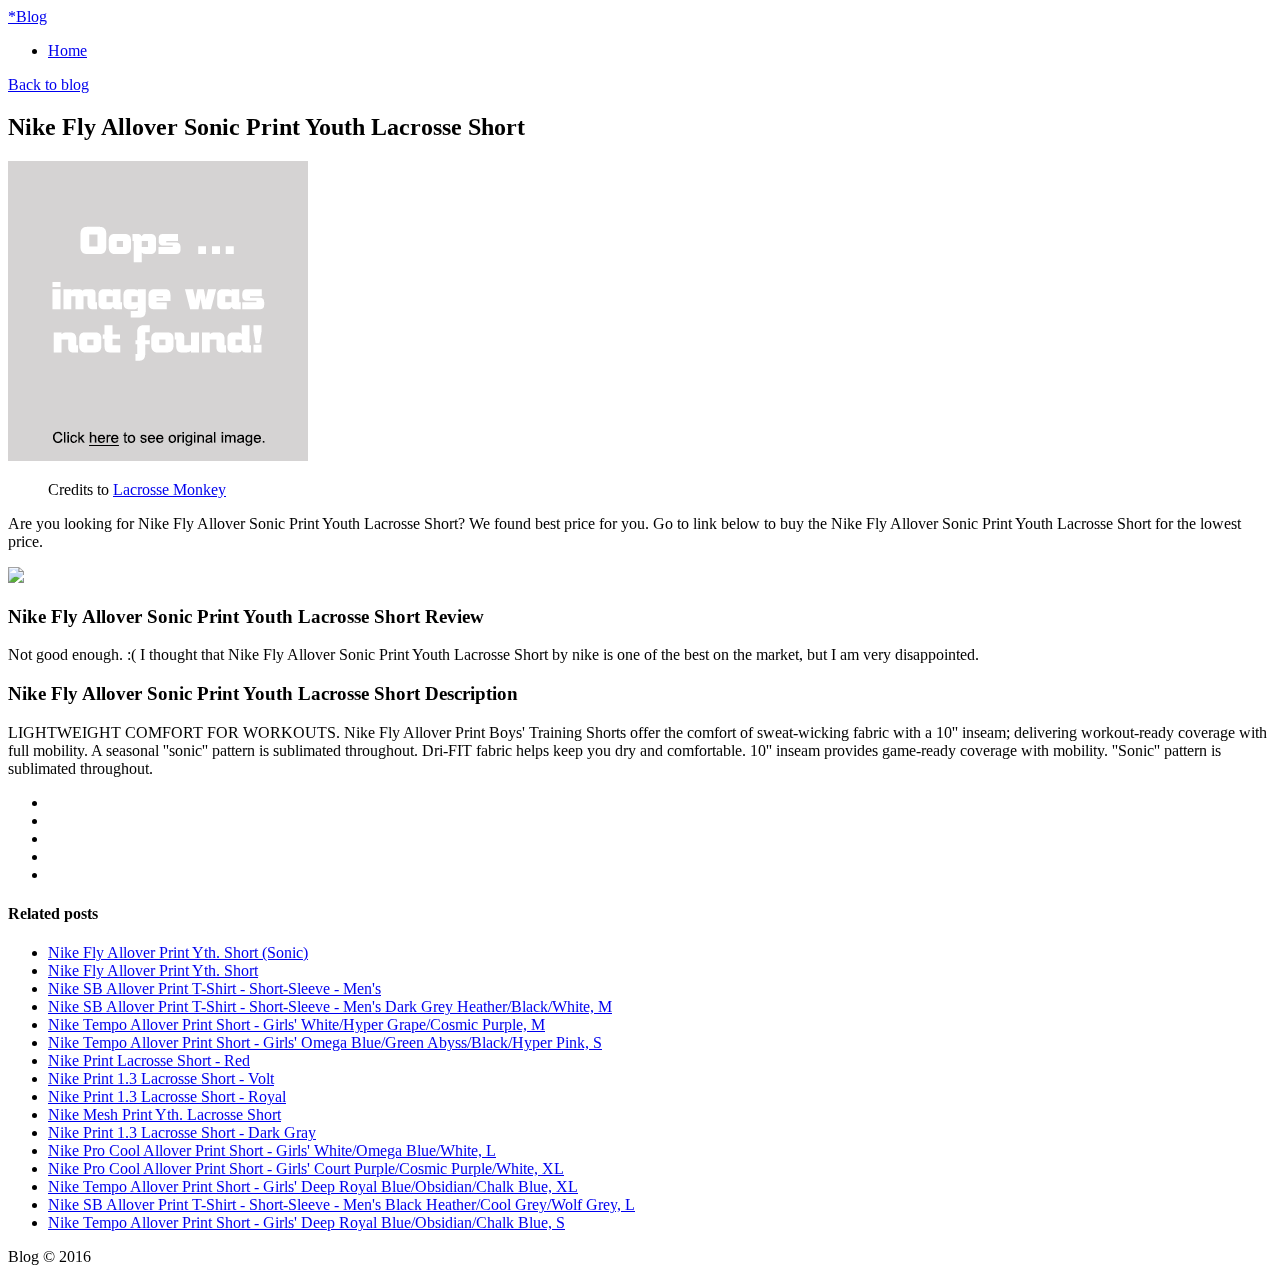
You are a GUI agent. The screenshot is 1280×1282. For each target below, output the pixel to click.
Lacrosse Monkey (169, 489)
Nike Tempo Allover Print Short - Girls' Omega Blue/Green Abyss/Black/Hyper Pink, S (325, 1042)
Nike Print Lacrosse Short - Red (149, 1060)
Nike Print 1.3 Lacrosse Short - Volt (161, 1078)
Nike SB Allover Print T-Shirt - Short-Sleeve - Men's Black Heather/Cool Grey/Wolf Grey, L (341, 1204)
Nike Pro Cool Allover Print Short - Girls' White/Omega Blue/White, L (272, 1150)
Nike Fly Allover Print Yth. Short (153, 970)
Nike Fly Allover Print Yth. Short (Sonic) (178, 952)
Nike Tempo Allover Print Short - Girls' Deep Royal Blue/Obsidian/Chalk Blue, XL (313, 1186)
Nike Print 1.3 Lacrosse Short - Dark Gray (182, 1132)
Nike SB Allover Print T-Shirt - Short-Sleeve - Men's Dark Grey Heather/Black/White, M (330, 1006)
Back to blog (48, 84)
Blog (27, 16)
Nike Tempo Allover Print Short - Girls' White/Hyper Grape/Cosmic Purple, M (296, 1024)
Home (67, 50)
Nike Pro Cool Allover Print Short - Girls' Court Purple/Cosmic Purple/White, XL (306, 1168)
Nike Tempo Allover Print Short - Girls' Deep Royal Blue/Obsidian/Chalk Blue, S (306, 1222)
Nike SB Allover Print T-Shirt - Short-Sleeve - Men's (214, 988)
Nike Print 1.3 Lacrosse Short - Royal (167, 1096)
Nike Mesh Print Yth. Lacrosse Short (164, 1114)
